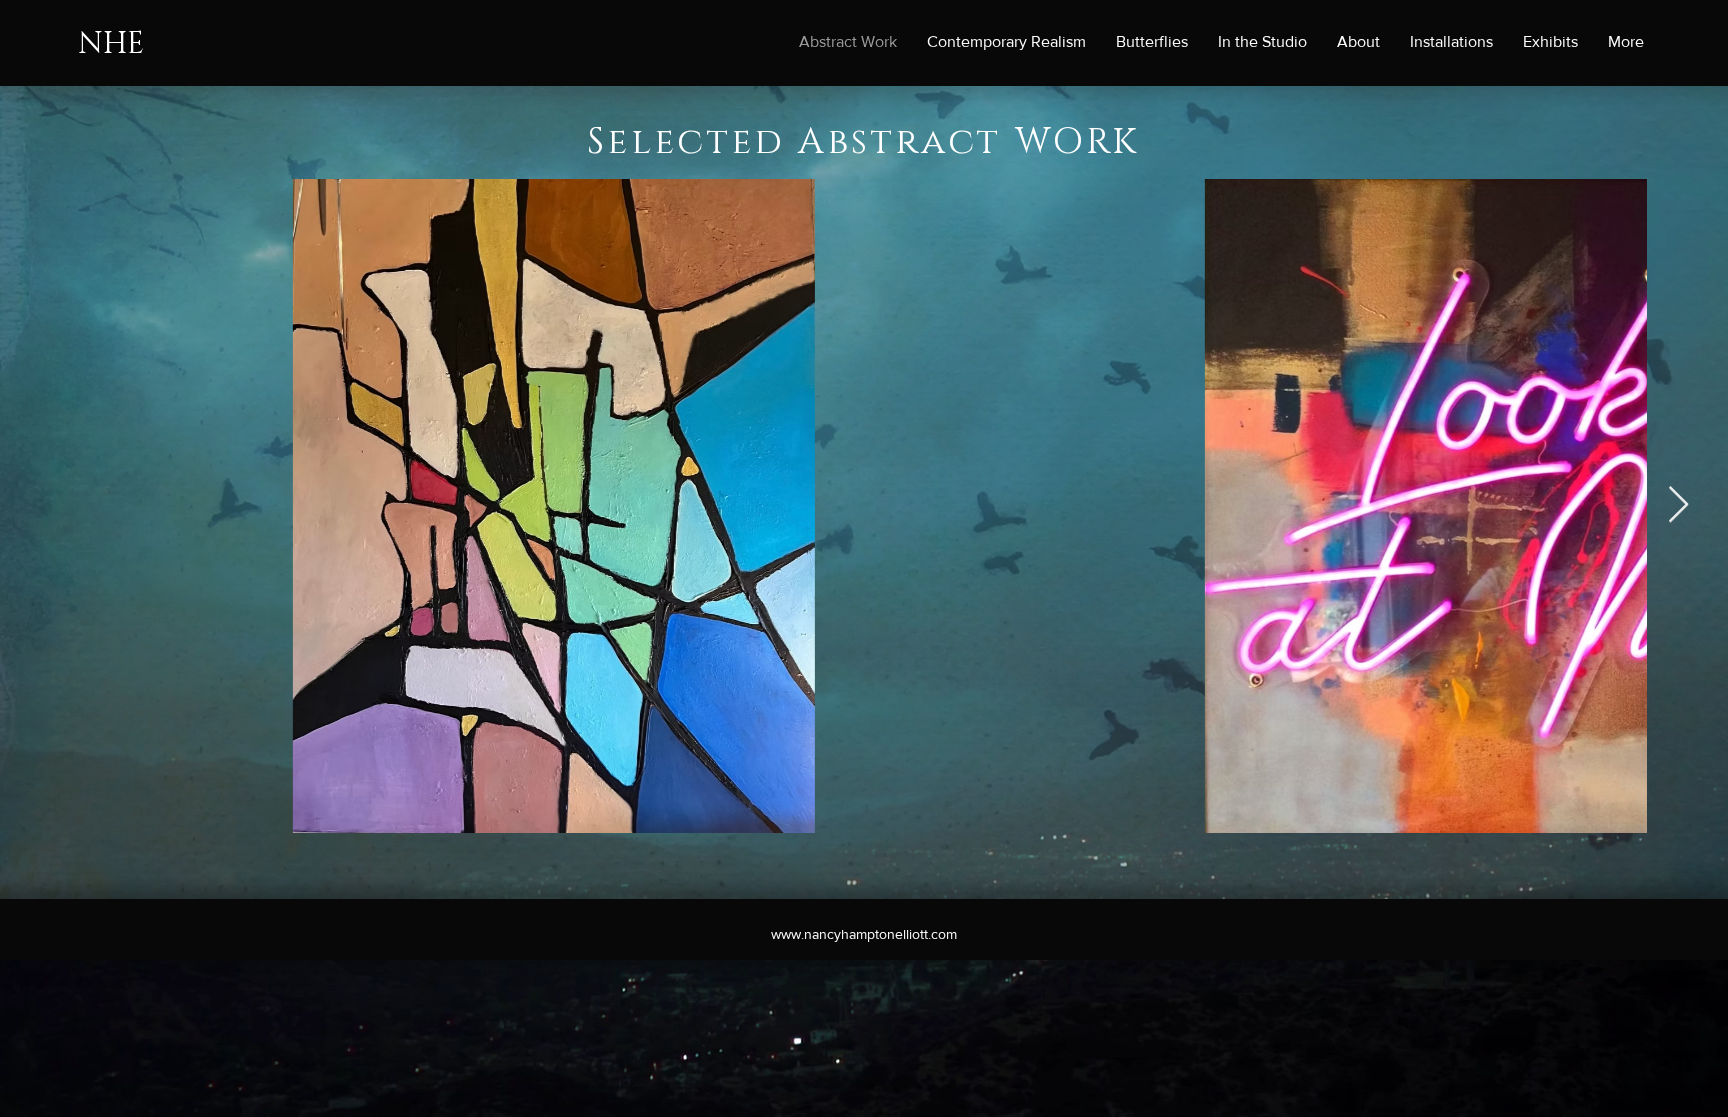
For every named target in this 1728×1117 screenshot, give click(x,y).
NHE (111, 44)
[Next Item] (1678, 505)
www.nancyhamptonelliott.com (864, 934)
